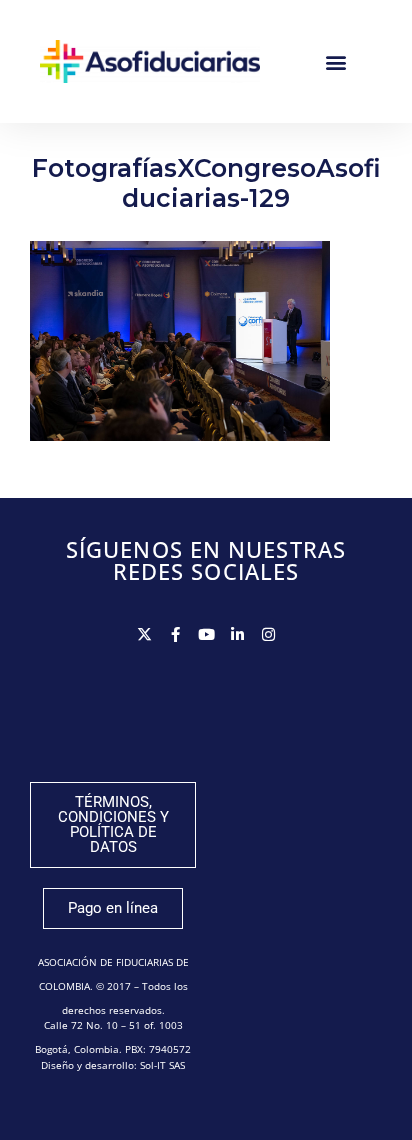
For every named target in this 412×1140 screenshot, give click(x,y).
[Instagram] (268, 634)
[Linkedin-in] (237, 634)
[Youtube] (206, 634)
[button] (336, 61)
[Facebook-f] (175, 634)
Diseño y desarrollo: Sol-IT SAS (113, 1065)
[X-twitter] (144, 634)
